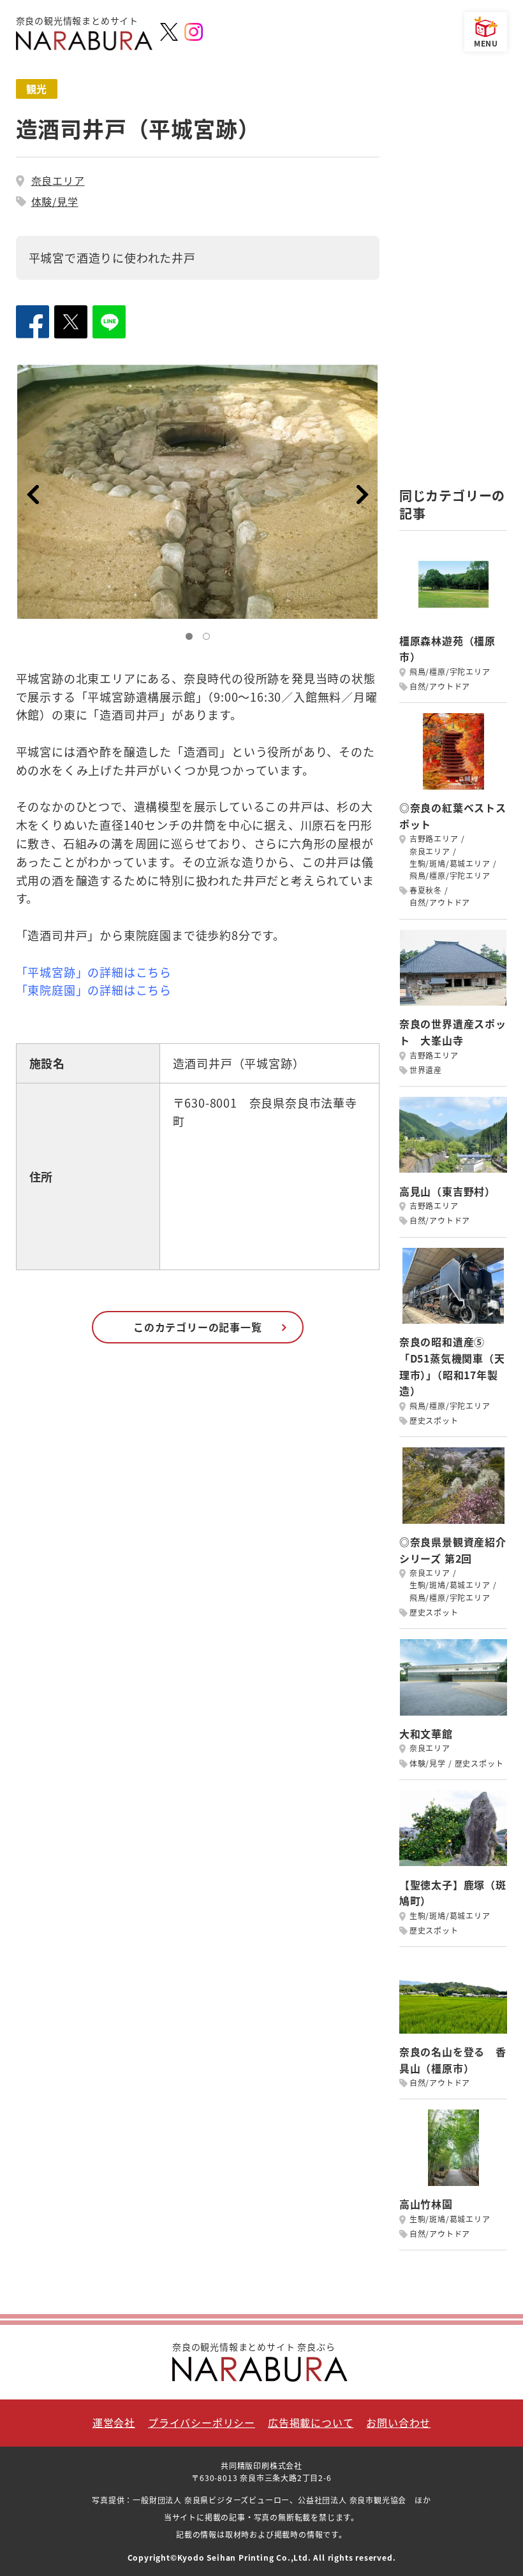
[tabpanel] (198, 492)
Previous (33, 495)
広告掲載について (311, 2422)
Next (363, 495)
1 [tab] (192, 639)
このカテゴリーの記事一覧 (198, 1327)
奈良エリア (58, 180)
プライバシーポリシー (202, 2422)
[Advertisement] (453, 270)
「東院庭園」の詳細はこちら (94, 990)
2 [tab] (209, 639)
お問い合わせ (398, 2422)
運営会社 (114, 2422)
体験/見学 (55, 201)
